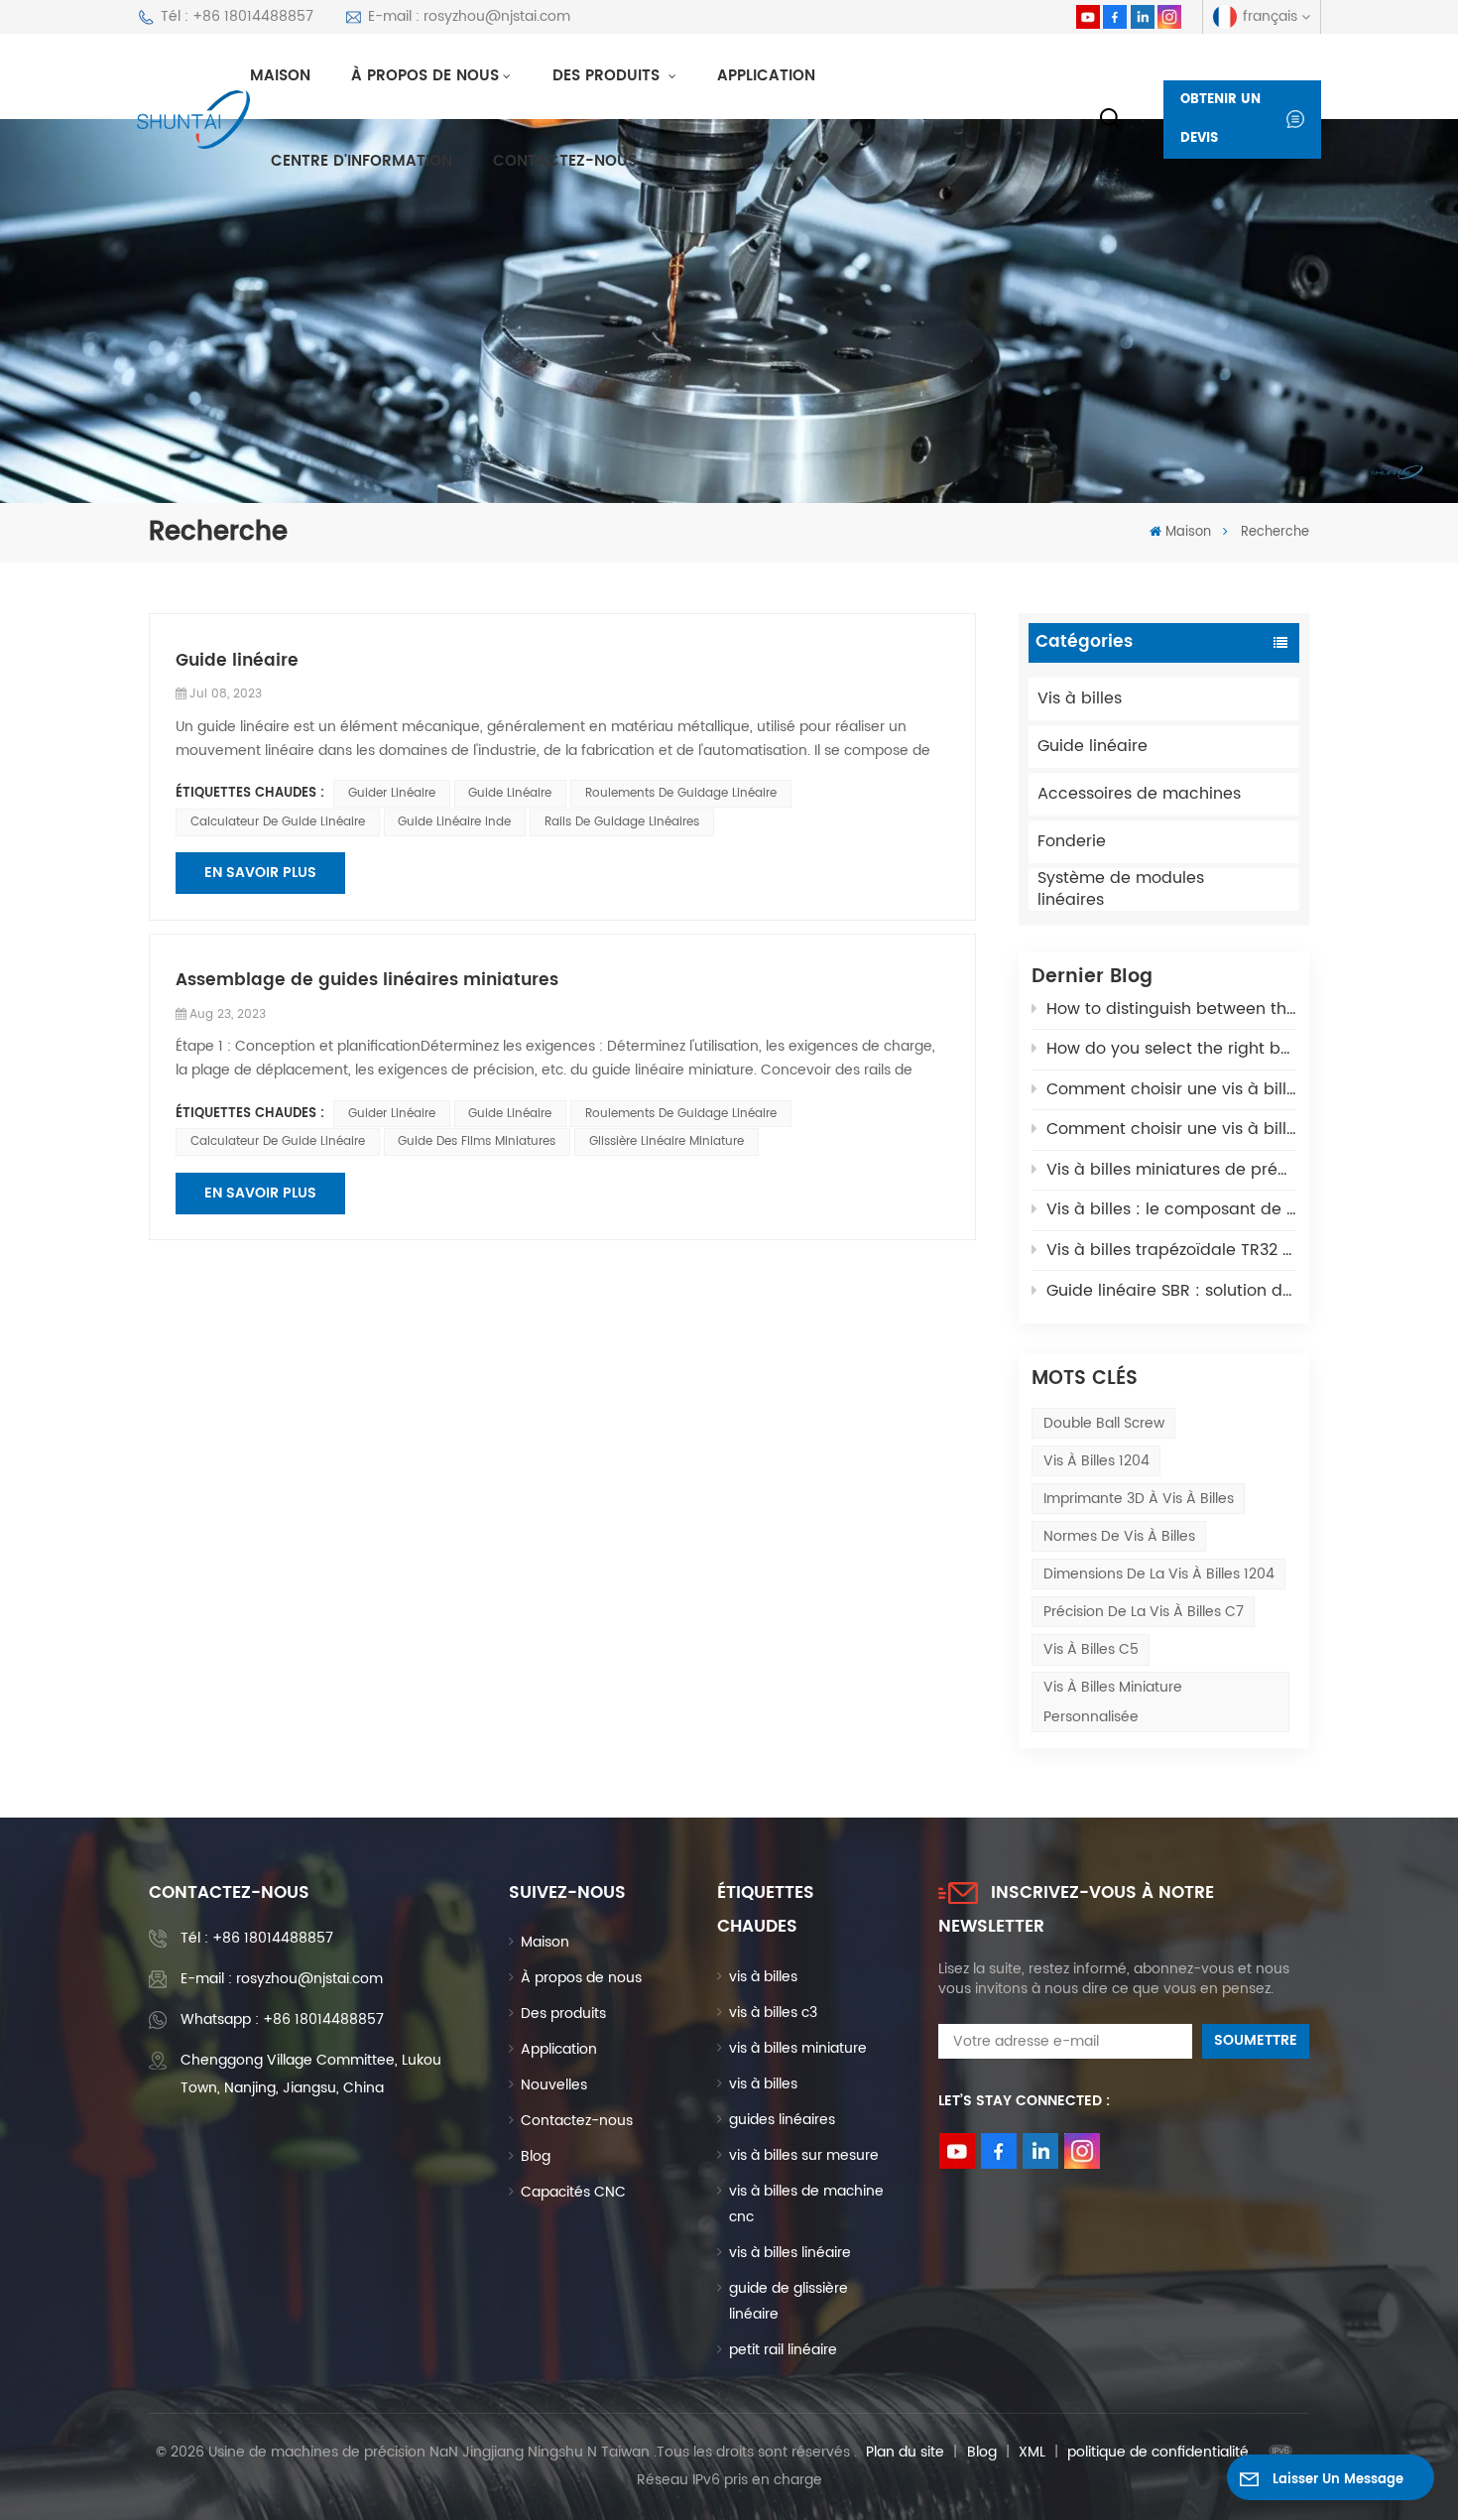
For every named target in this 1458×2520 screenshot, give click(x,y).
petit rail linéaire (783, 2350)
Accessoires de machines (1139, 794)
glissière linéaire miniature (667, 1141)
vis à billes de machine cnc (806, 2204)
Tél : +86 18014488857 (237, 16)
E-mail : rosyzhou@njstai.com (469, 16)
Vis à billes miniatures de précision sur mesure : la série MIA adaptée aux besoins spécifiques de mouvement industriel (1171, 1170)
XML (1032, 2452)
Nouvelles (554, 2085)
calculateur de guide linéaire (278, 822)
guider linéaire (392, 793)
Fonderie (1072, 841)
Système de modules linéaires (1121, 889)
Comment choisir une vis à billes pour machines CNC (1171, 1129)
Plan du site (905, 2452)
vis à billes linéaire (790, 2253)
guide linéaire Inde (454, 822)
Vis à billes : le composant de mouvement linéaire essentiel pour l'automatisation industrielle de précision (1171, 1209)
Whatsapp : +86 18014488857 (282, 2019)
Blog (536, 2156)
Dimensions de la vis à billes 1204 (1159, 1574)
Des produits (608, 76)
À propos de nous (425, 76)
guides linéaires (782, 2120)
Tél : (257, 1938)
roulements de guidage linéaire (681, 793)
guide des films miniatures (477, 1141)
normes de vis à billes (1119, 1536)
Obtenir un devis (1220, 120)
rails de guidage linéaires (622, 822)
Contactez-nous (565, 161)
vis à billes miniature (798, 2048)
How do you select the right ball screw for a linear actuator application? (1171, 1049)
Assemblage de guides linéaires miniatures (367, 981)
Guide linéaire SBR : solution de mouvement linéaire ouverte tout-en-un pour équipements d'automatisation (1171, 1291)
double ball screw (1104, 1423)
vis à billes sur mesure (804, 2155)
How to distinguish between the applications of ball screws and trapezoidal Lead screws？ (1171, 1009)
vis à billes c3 (773, 2013)
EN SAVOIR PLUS (260, 873)
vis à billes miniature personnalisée (1113, 1701)
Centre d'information (362, 161)
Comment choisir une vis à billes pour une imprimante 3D (1171, 1089)
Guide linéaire (1093, 746)
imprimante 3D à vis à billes (1139, 1499)
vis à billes (763, 1977)
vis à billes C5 (1091, 1649)
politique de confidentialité (1158, 2452)
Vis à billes (1080, 698)
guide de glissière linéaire (789, 2301)
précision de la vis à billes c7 (1144, 1612)
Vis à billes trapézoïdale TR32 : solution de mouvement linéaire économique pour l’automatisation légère (1171, 1250)
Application (766, 76)
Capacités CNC (573, 2192)
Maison (280, 76)
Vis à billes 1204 (1096, 1461)
